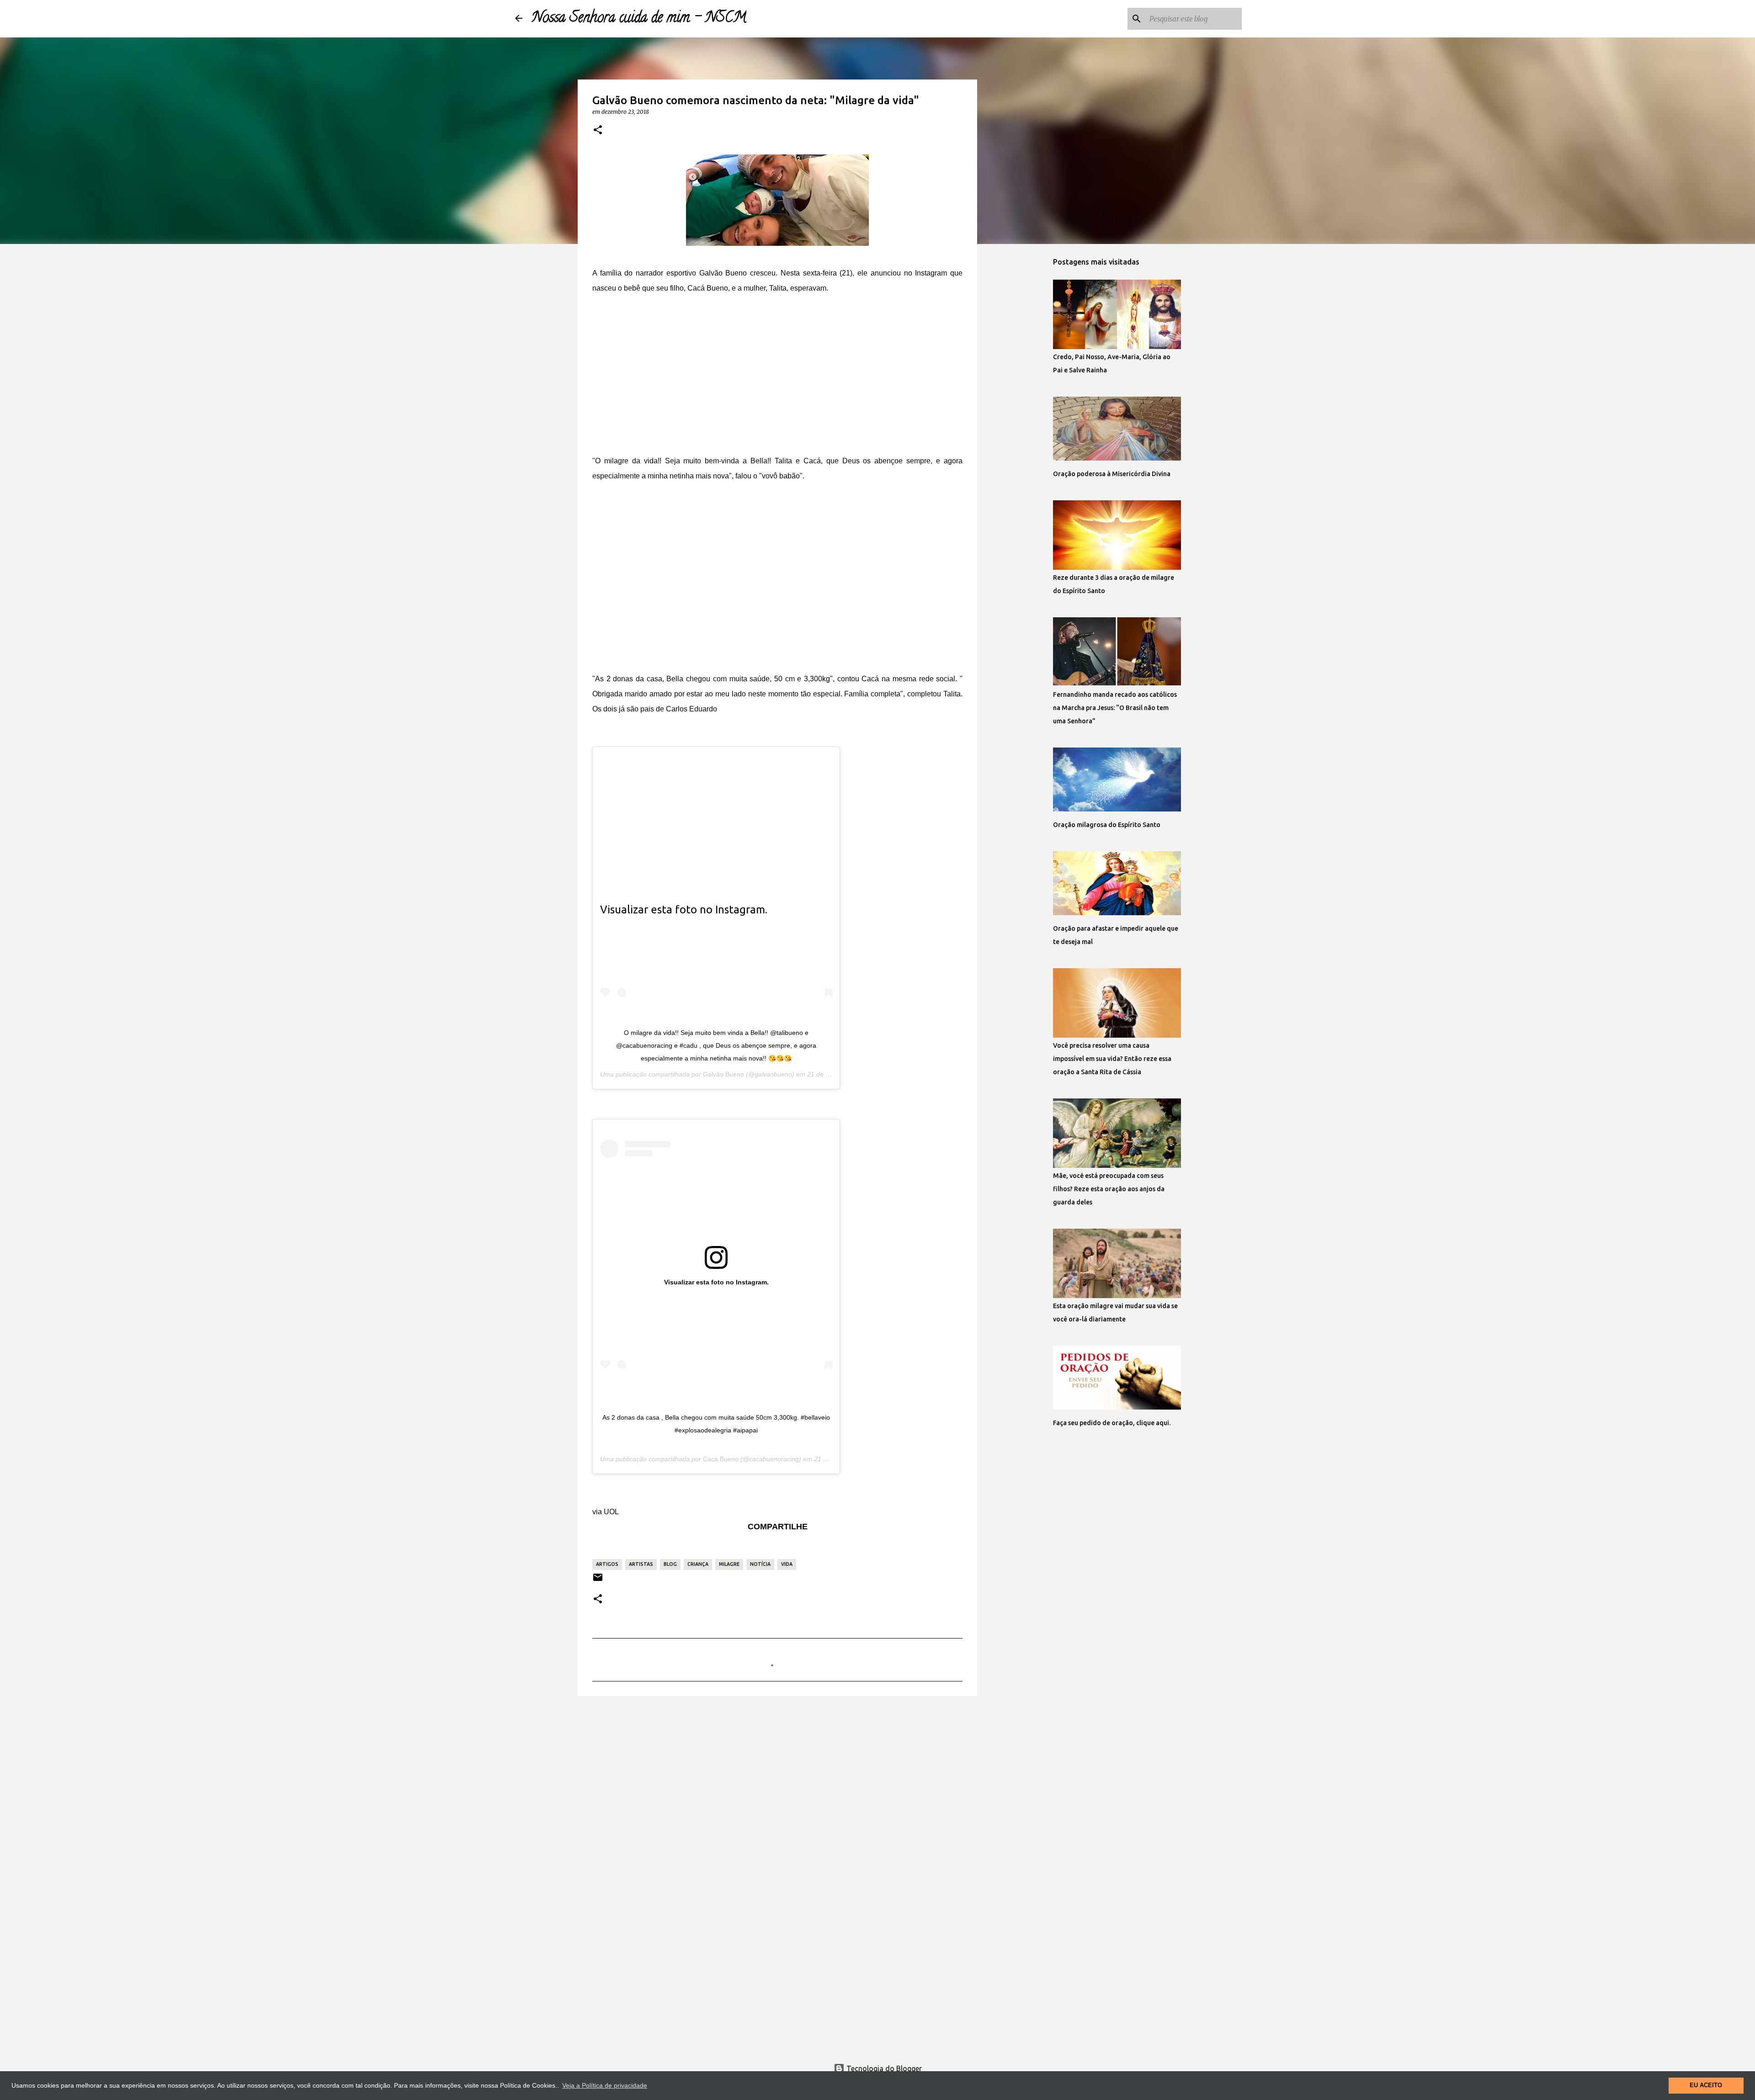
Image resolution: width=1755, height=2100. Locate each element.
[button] (598, 130)
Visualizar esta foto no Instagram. (684, 909)
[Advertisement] (777, 374)
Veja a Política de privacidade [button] (605, 2085)
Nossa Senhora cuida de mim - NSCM (639, 19)
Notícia (760, 1564)
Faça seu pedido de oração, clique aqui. (1112, 1423)
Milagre (729, 1564)
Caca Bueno (721, 1459)
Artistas (641, 1564)
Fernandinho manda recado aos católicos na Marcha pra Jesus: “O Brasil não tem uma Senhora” (1115, 708)
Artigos (607, 1564)
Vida (787, 1564)
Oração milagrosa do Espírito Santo (1107, 825)
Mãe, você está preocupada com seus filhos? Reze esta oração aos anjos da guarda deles (1109, 1189)
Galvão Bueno (723, 1074)
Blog (670, 1564)
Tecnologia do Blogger (883, 2068)
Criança (698, 1564)
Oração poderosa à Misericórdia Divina (1112, 474)
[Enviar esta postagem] (598, 1581)
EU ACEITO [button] (1706, 2085)
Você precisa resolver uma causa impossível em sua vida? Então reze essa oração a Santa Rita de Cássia (1112, 1059)
